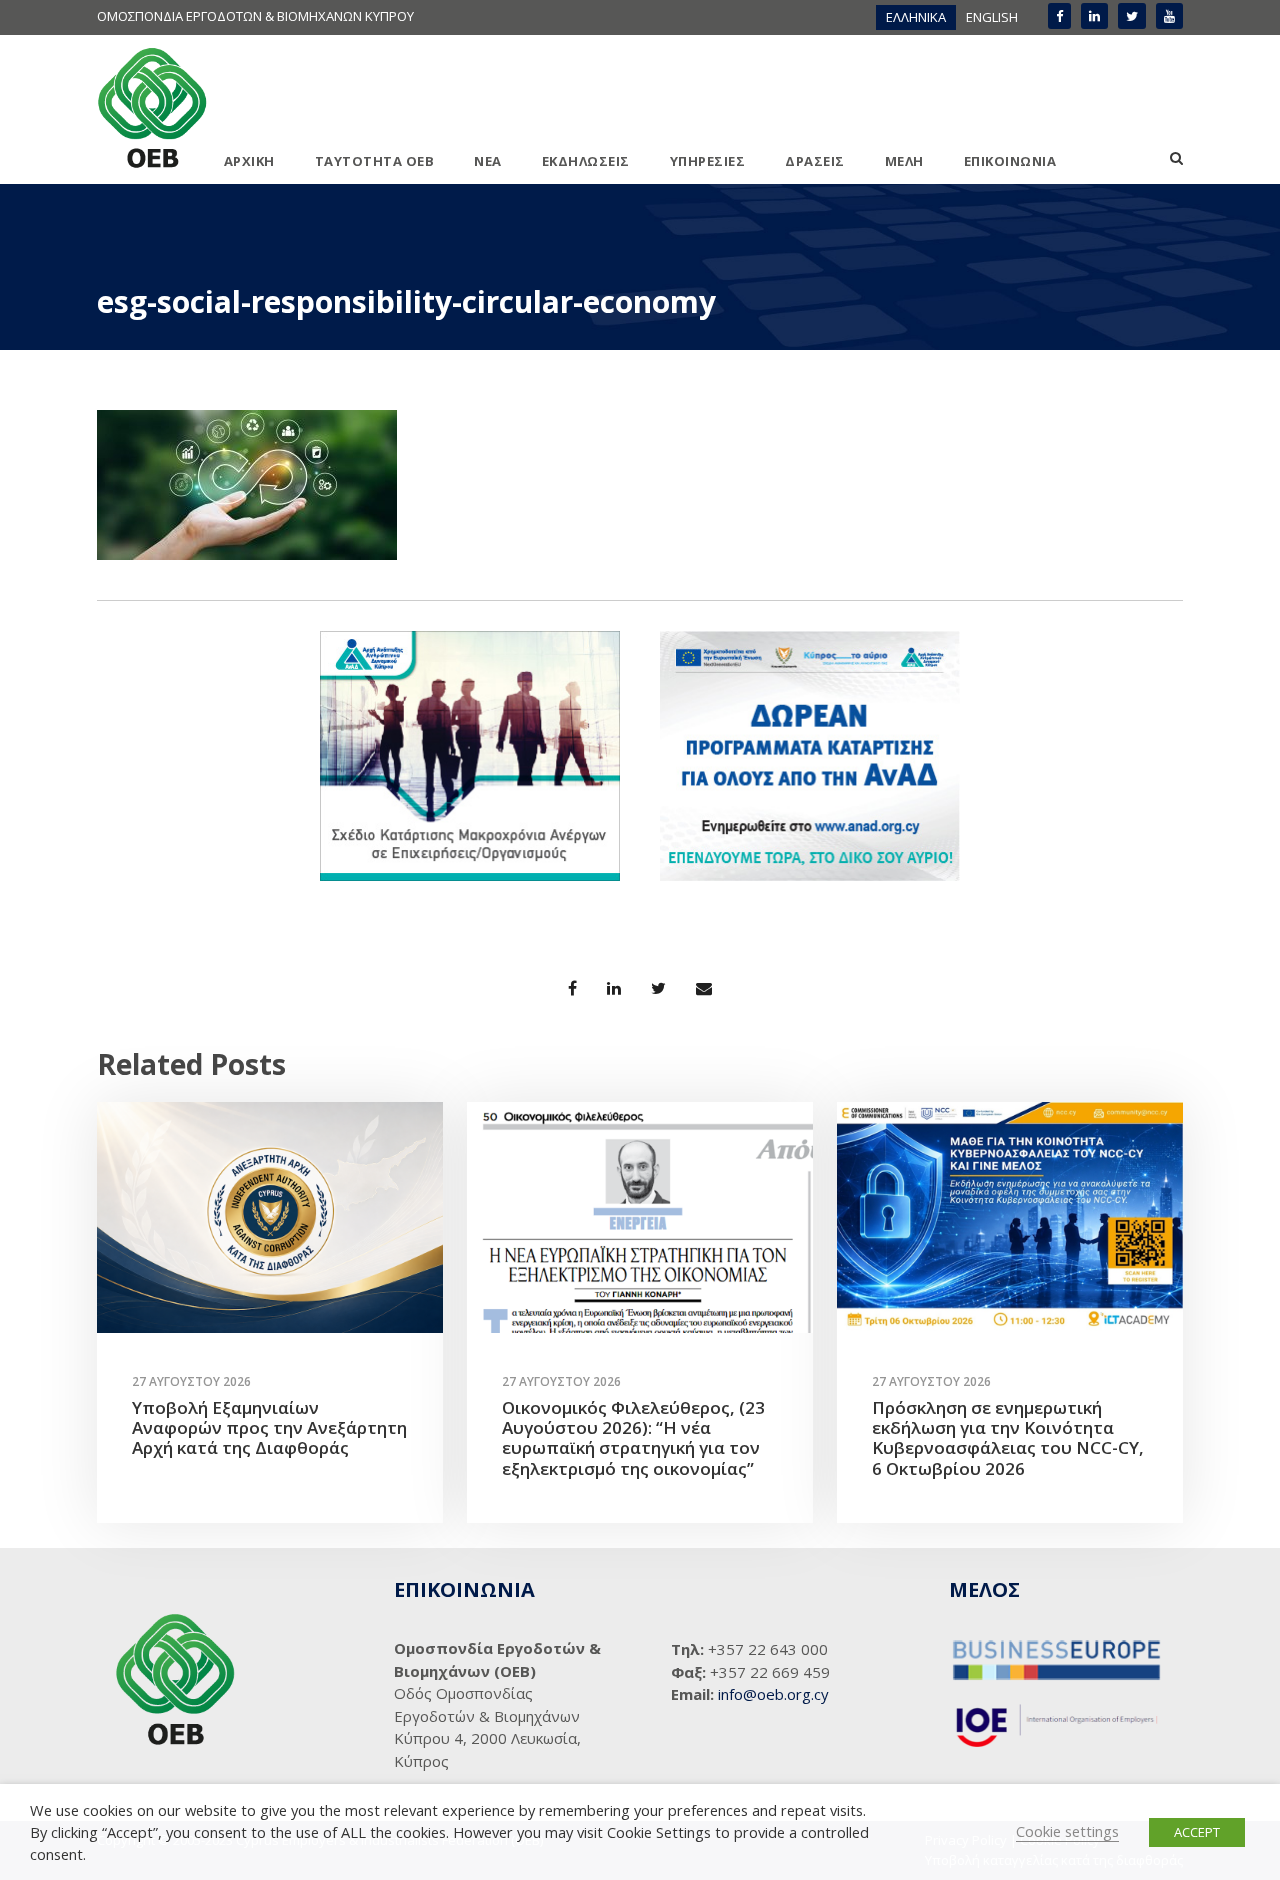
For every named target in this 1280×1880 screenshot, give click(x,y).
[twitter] (1132, 16)
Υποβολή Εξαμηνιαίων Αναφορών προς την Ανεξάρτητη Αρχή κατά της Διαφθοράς (269, 1428)
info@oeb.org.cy (773, 1694)
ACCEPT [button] (1197, 1832)
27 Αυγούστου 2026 (191, 1381)
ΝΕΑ (488, 161)
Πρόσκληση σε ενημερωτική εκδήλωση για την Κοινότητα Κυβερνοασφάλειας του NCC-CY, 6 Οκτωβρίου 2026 (1008, 1438)
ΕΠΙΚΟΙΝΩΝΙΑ (1010, 161)
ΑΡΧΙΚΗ (249, 161)
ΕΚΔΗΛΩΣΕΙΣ (586, 161)
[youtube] (1169, 16)
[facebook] (1059, 16)
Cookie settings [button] (1067, 1831)
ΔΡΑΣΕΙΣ (815, 161)
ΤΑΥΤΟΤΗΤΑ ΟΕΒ (375, 161)
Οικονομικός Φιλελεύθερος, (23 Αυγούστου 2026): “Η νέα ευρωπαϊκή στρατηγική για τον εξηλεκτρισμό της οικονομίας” (633, 1438)
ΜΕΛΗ (904, 161)
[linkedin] (1094, 16)
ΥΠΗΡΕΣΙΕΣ (708, 161)
